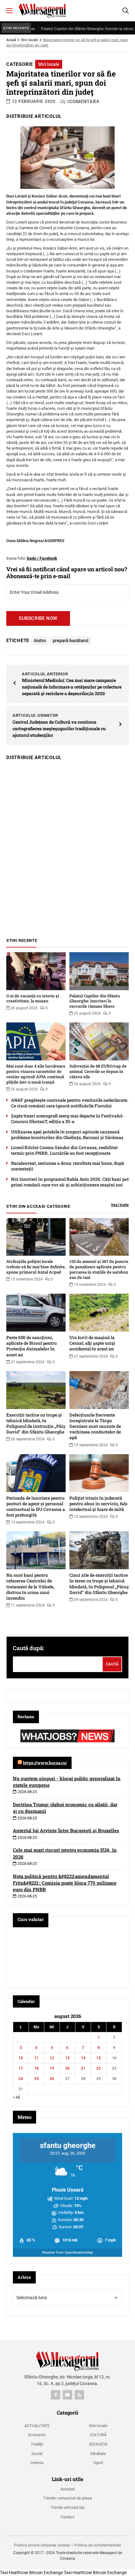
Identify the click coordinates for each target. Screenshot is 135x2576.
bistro (40, 641)
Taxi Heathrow (14, 2573)
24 (21, 2079)
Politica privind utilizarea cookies (42, 2545)
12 (52, 2058)
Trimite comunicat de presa (68, 2498)
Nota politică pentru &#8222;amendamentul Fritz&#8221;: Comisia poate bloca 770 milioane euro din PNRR (65, 1883)
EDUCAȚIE (98, 2444)
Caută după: (29, 1648)
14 (83, 2058)
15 (99, 2058)
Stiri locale (30, 40)
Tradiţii (37, 2444)
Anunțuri (68, 2489)
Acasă (11, 40)
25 (36, 2079)
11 (36, 2058)
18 (36, 2068)
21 (83, 2068)
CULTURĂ (98, 2435)
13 (67, 2058)
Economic (37, 2435)
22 (99, 2068)
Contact (67, 2517)
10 (21, 2058)
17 (21, 2068)
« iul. (17, 2097)
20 (67, 2068)
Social (37, 2454)
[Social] (56, 2395)
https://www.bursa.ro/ (45, 1763)
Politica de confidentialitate (98, 2545)
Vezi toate (120, 1205)
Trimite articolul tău (68, 2507)
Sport (98, 2463)
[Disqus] (67, 846)
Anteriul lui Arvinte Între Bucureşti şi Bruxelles (66, 1830)
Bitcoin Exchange (46, 2573)
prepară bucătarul (71, 641)
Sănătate (98, 2454)
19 (52, 2068)
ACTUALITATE (37, 2426)
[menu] (9, 11)
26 (52, 2079)
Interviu (37, 2463)
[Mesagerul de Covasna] (42, 10)
